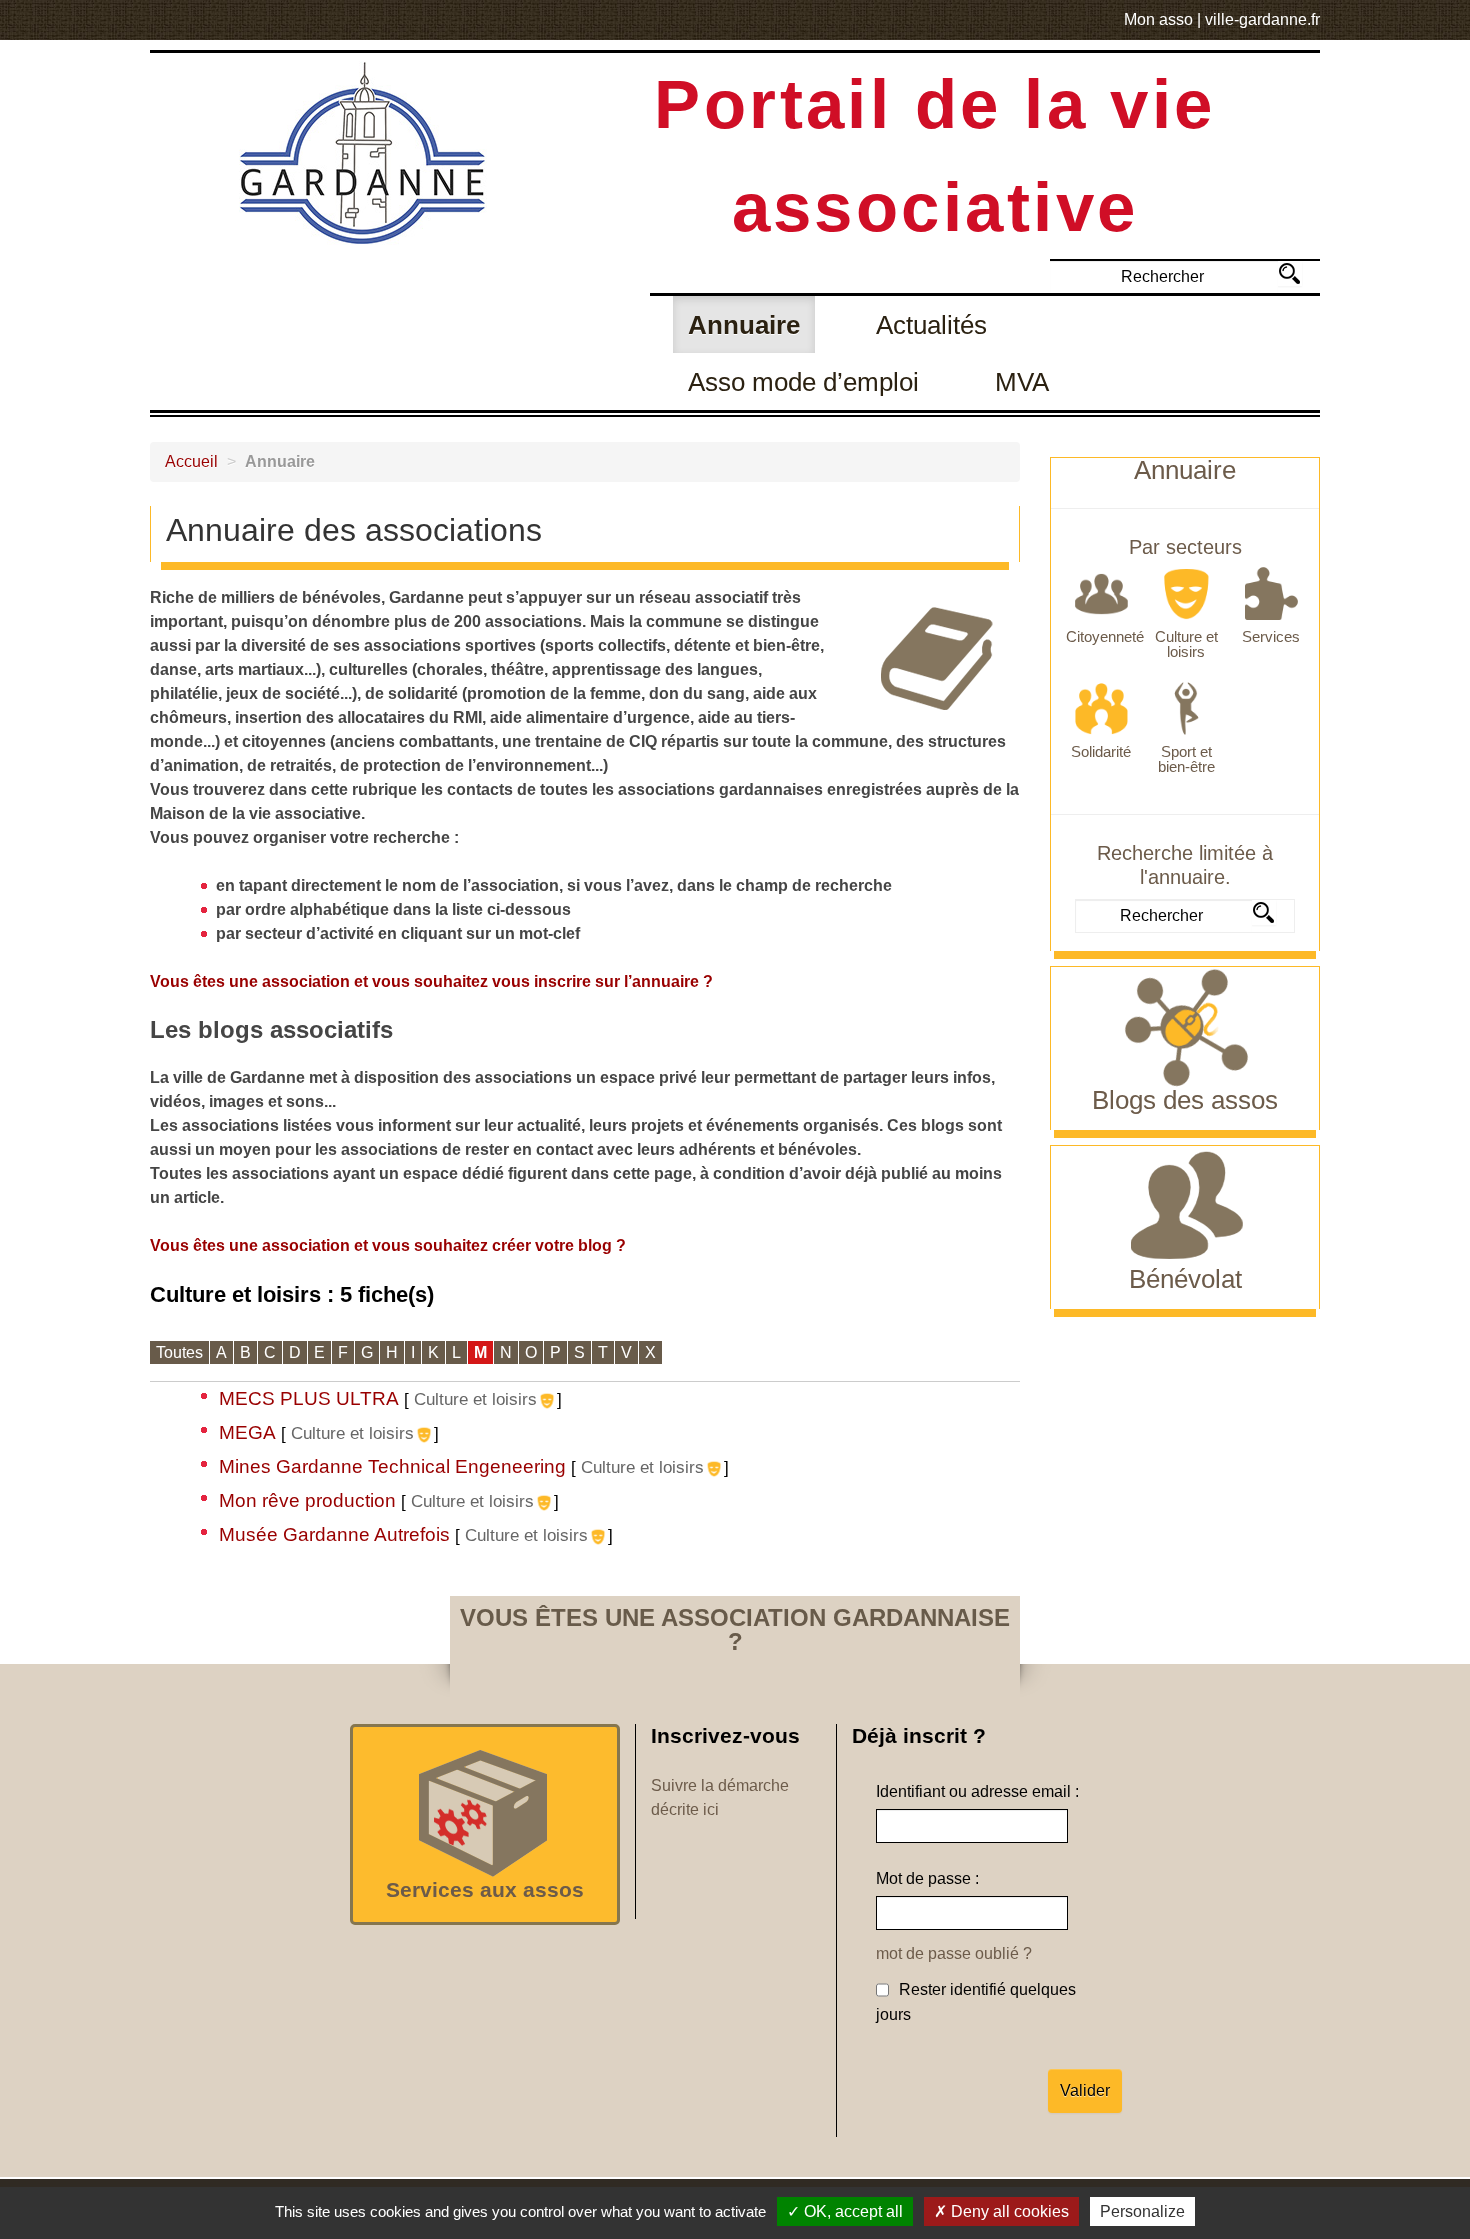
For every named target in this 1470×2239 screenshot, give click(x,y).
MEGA (247, 1432)
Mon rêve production (307, 1500)
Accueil (191, 461)
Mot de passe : (927, 1878)
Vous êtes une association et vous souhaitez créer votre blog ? (388, 1245)
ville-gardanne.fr (1262, 19)
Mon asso (1158, 19)
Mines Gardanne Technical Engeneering (392, 1466)
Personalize (1142, 2211)
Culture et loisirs (475, 1399)
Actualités (931, 325)
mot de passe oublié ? (954, 1953)
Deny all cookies (1008, 2211)
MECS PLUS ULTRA (309, 1398)
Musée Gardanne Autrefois (334, 1534)
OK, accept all (851, 2211)
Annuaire (744, 325)
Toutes (179, 1352)
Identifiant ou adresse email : (977, 1791)
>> (1289, 273)
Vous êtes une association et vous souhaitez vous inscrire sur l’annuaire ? (431, 981)
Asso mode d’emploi (803, 382)
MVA (1022, 382)
